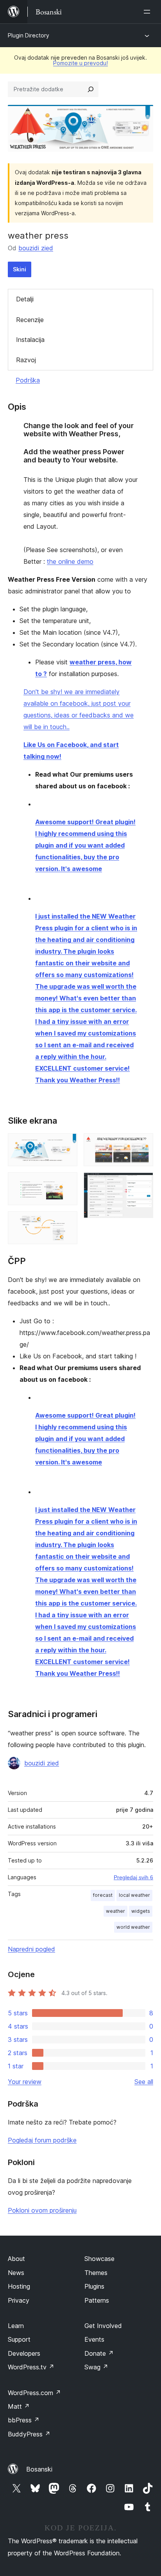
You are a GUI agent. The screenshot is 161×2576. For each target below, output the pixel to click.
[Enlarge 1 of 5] (67, 1144)
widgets (141, 1911)
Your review (25, 2082)
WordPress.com (34, 2393)
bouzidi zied (36, 248)
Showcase (99, 2259)
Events (94, 2339)
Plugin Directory (29, 35)
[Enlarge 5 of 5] (143, 1183)
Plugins (94, 2286)
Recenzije (30, 320)
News (16, 2273)
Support (19, 2339)
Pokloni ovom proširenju (42, 2210)
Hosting (19, 2286)
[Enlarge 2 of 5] (67, 1183)
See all (144, 2082)
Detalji (25, 299)
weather (115, 1911)
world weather (133, 1927)
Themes (96, 2273)
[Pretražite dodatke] (91, 89)
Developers (24, 2353)
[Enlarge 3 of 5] (67, 1222)
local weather (134, 1895)
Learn (16, 2326)
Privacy (19, 2300)
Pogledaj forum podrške (42, 2140)
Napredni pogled (31, 1949)
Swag (96, 2367)
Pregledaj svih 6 (133, 1877)
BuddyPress (29, 2434)
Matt (19, 2406)
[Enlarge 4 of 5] (143, 1144)
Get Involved (103, 2326)
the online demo (70, 561)
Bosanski (39, 2469)
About (16, 2259)
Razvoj (26, 360)
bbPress (24, 2420)
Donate (99, 2353)
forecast (103, 1895)
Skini (20, 269)
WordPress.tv (31, 2367)
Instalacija (30, 340)
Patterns (97, 2300)
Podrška (28, 380)
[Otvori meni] (148, 12)
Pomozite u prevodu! (80, 63)
